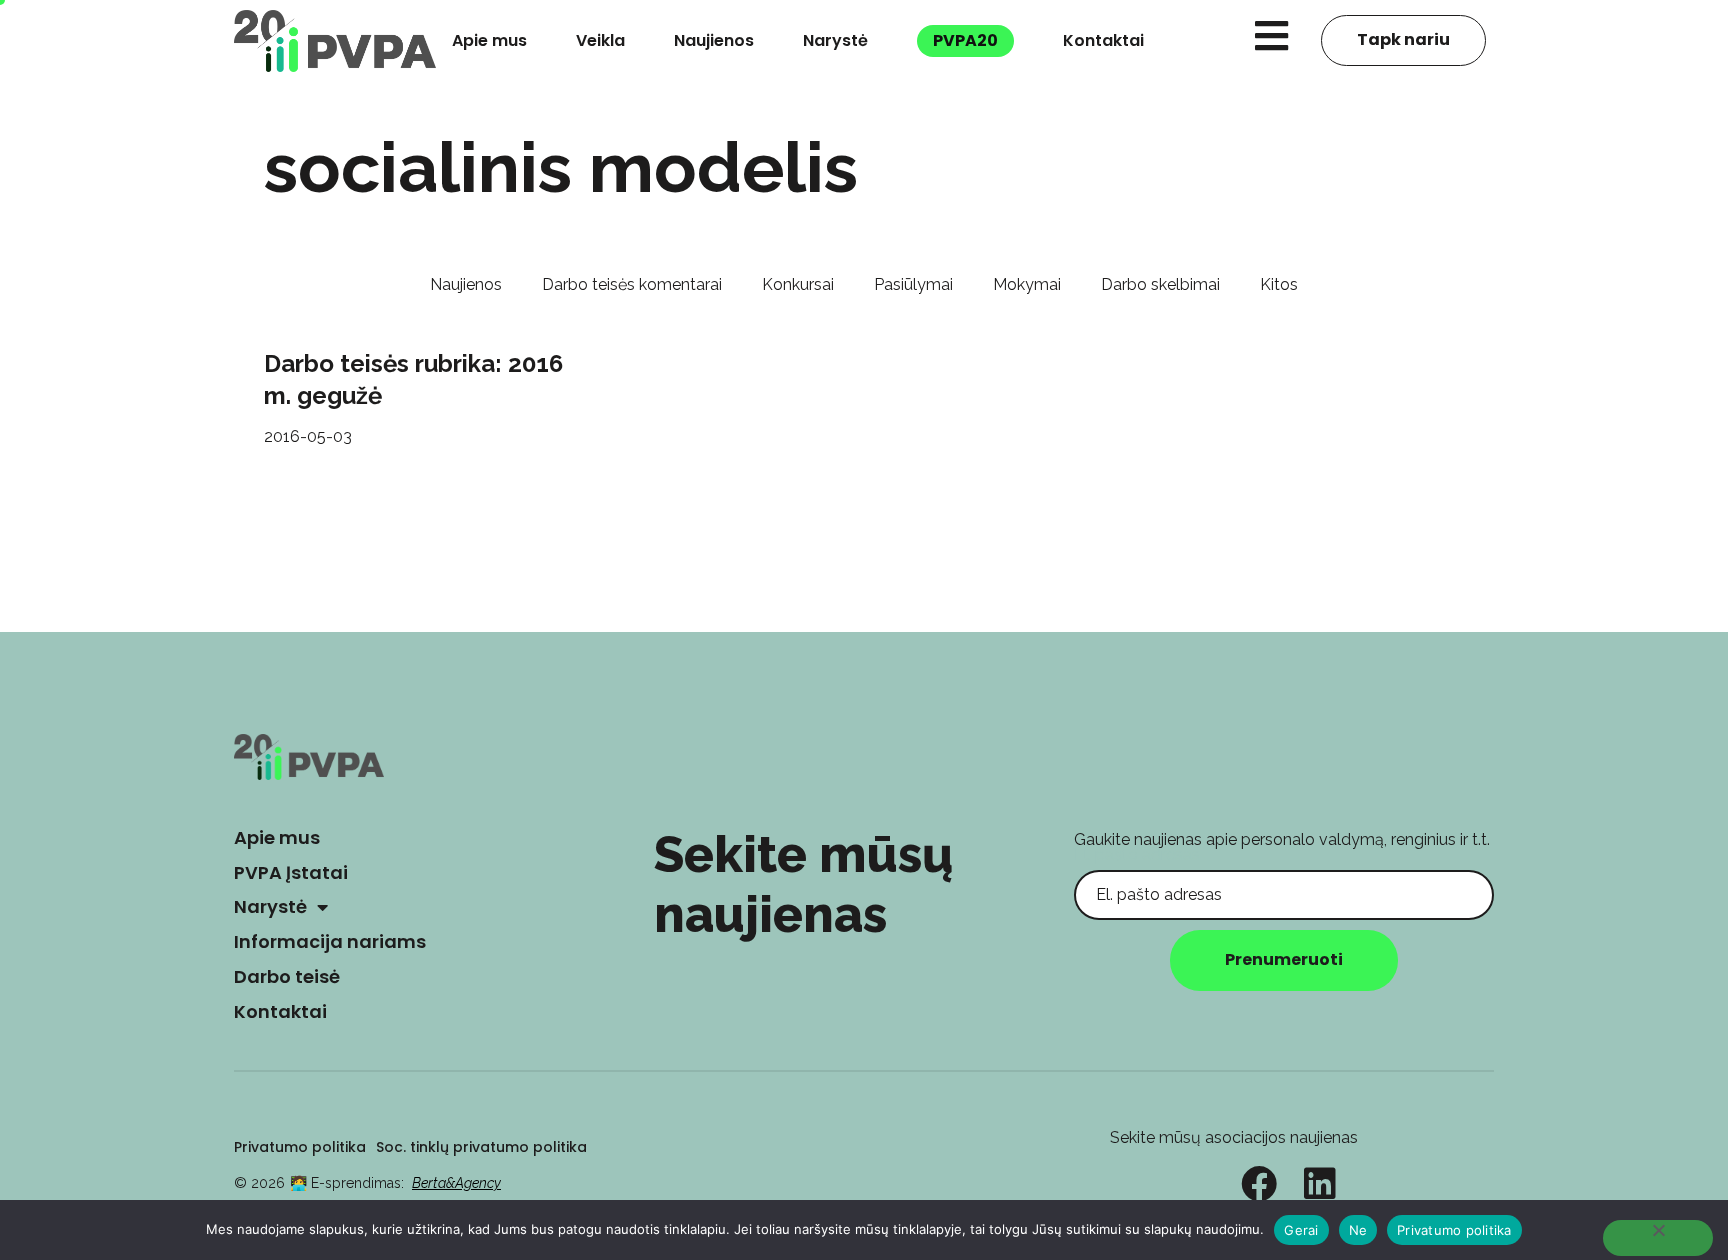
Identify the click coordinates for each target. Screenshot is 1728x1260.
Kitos (1279, 284)
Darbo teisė (287, 976)
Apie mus (489, 40)
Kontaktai (1103, 40)
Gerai (1301, 1230)
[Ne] (1658, 1238)
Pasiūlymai (913, 284)
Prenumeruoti (1284, 959)
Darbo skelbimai (1160, 284)
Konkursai (798, 284)
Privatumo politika (300, 1147)
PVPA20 (965, 40)
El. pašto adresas (1137, 854)
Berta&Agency (456, 1183)
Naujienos (714, 40)
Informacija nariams (330, 941)
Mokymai (1027, 284)
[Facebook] (1259, 1184)
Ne (1358, 1230)
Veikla (600, 40)
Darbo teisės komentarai (632, 284)
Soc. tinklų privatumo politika (481, 1147)
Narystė (835, 40)
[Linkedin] (1320, 1184)
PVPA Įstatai (291, 872)
